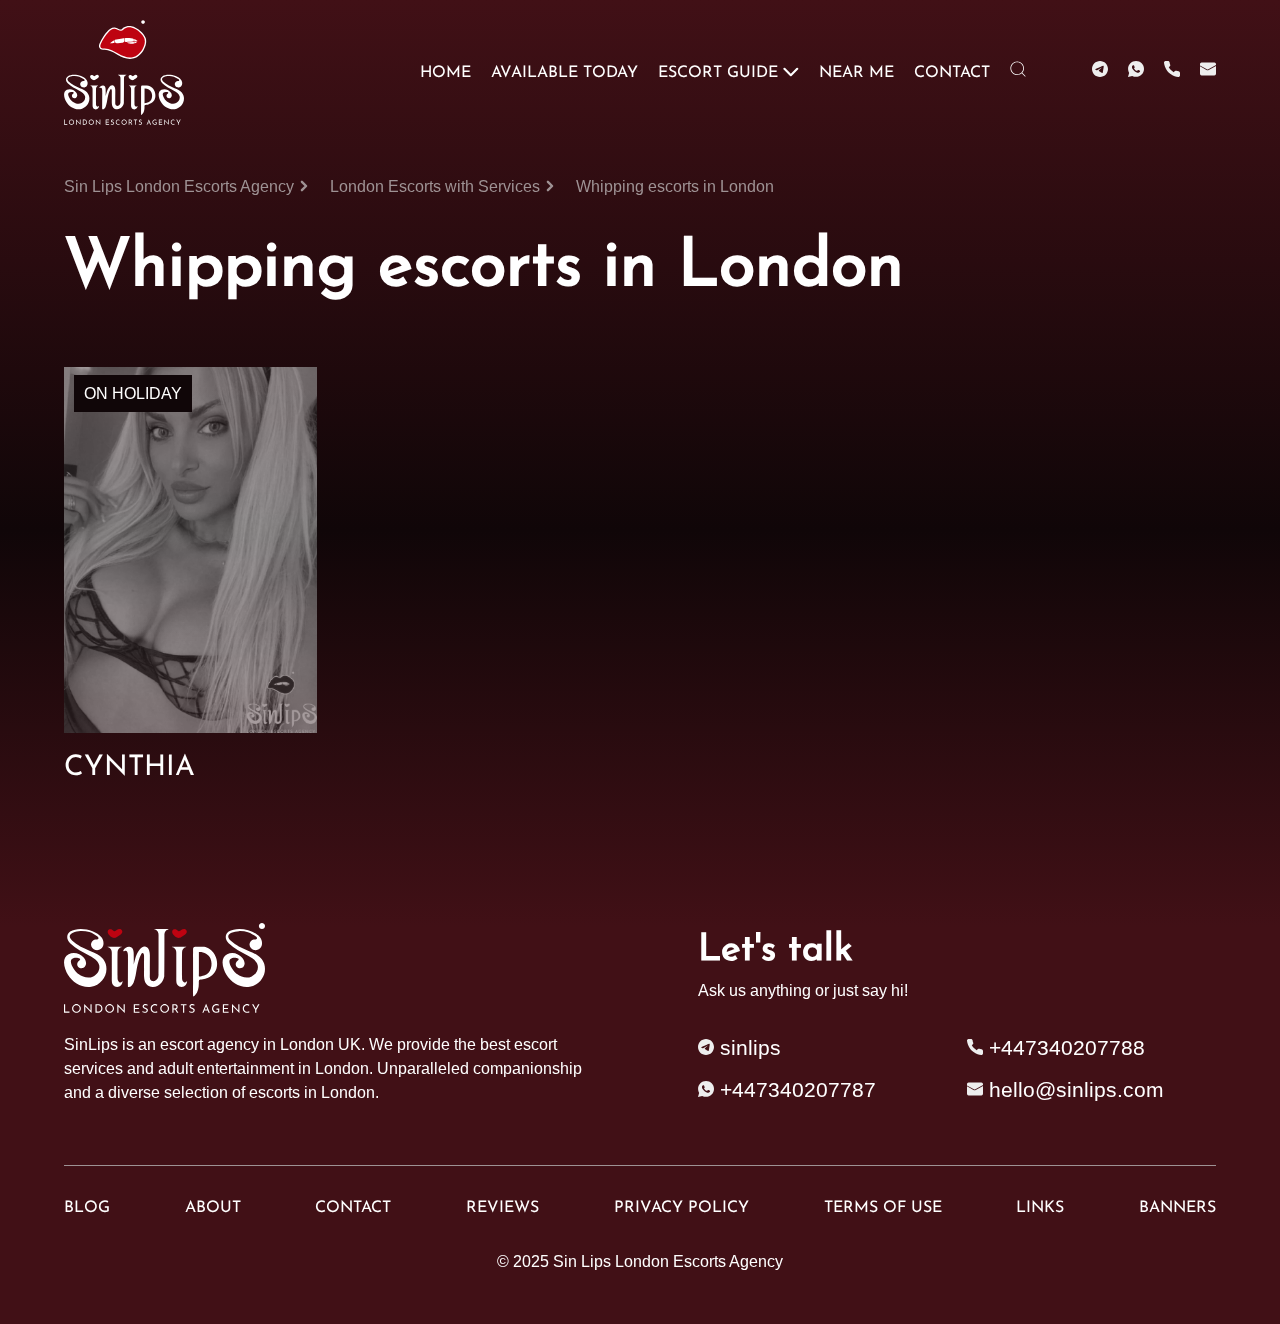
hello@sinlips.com (1076, 1090)
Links (1040, 1208)
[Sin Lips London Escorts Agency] (121, 72)
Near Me (856, 73)
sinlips (747, 1048)
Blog (87, 1208)
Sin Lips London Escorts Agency (668, 1261)
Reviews (502, 1208)
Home (445, 73)
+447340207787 (795, 1090)
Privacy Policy (681, 1208)
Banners (1177, 1208)
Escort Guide (718, 73)
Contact (952, 73)
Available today (564, 73)
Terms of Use (883, 1208)
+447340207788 (1064, 1048)
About (213, 1208)
